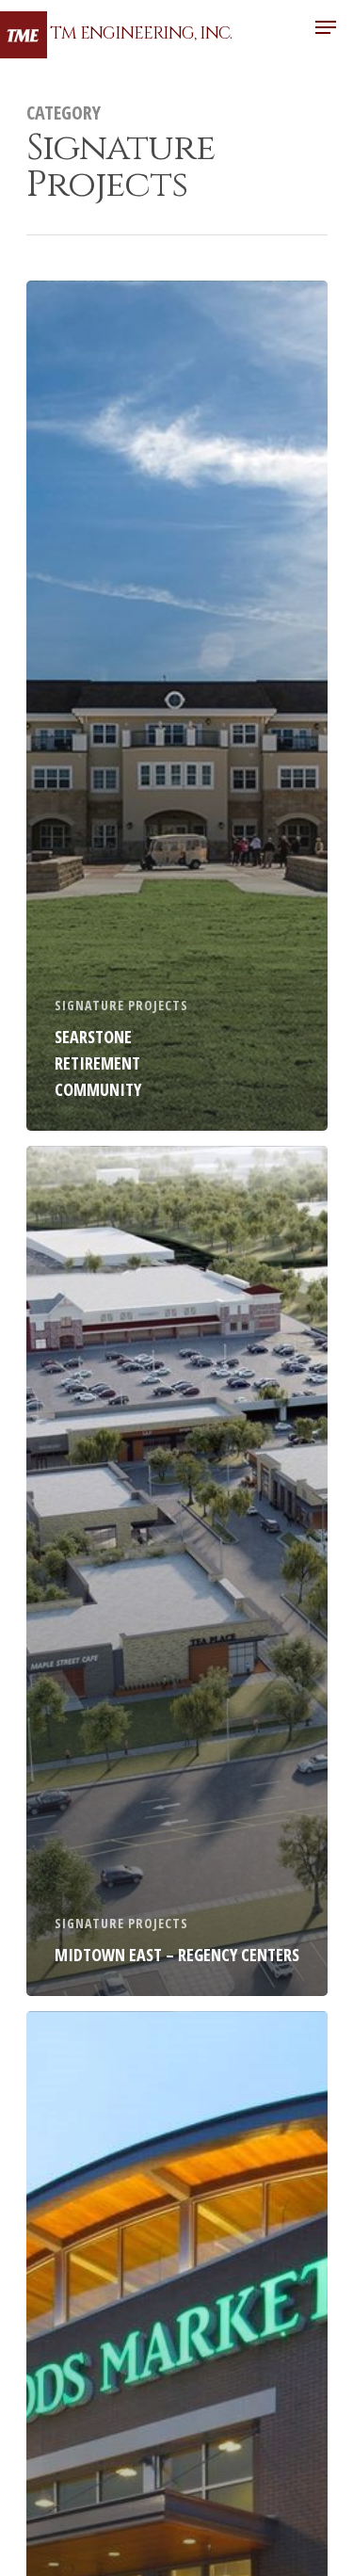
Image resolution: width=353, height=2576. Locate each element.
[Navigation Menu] (326, 27)
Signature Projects (121, 1005)
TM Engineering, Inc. (141, 34)
